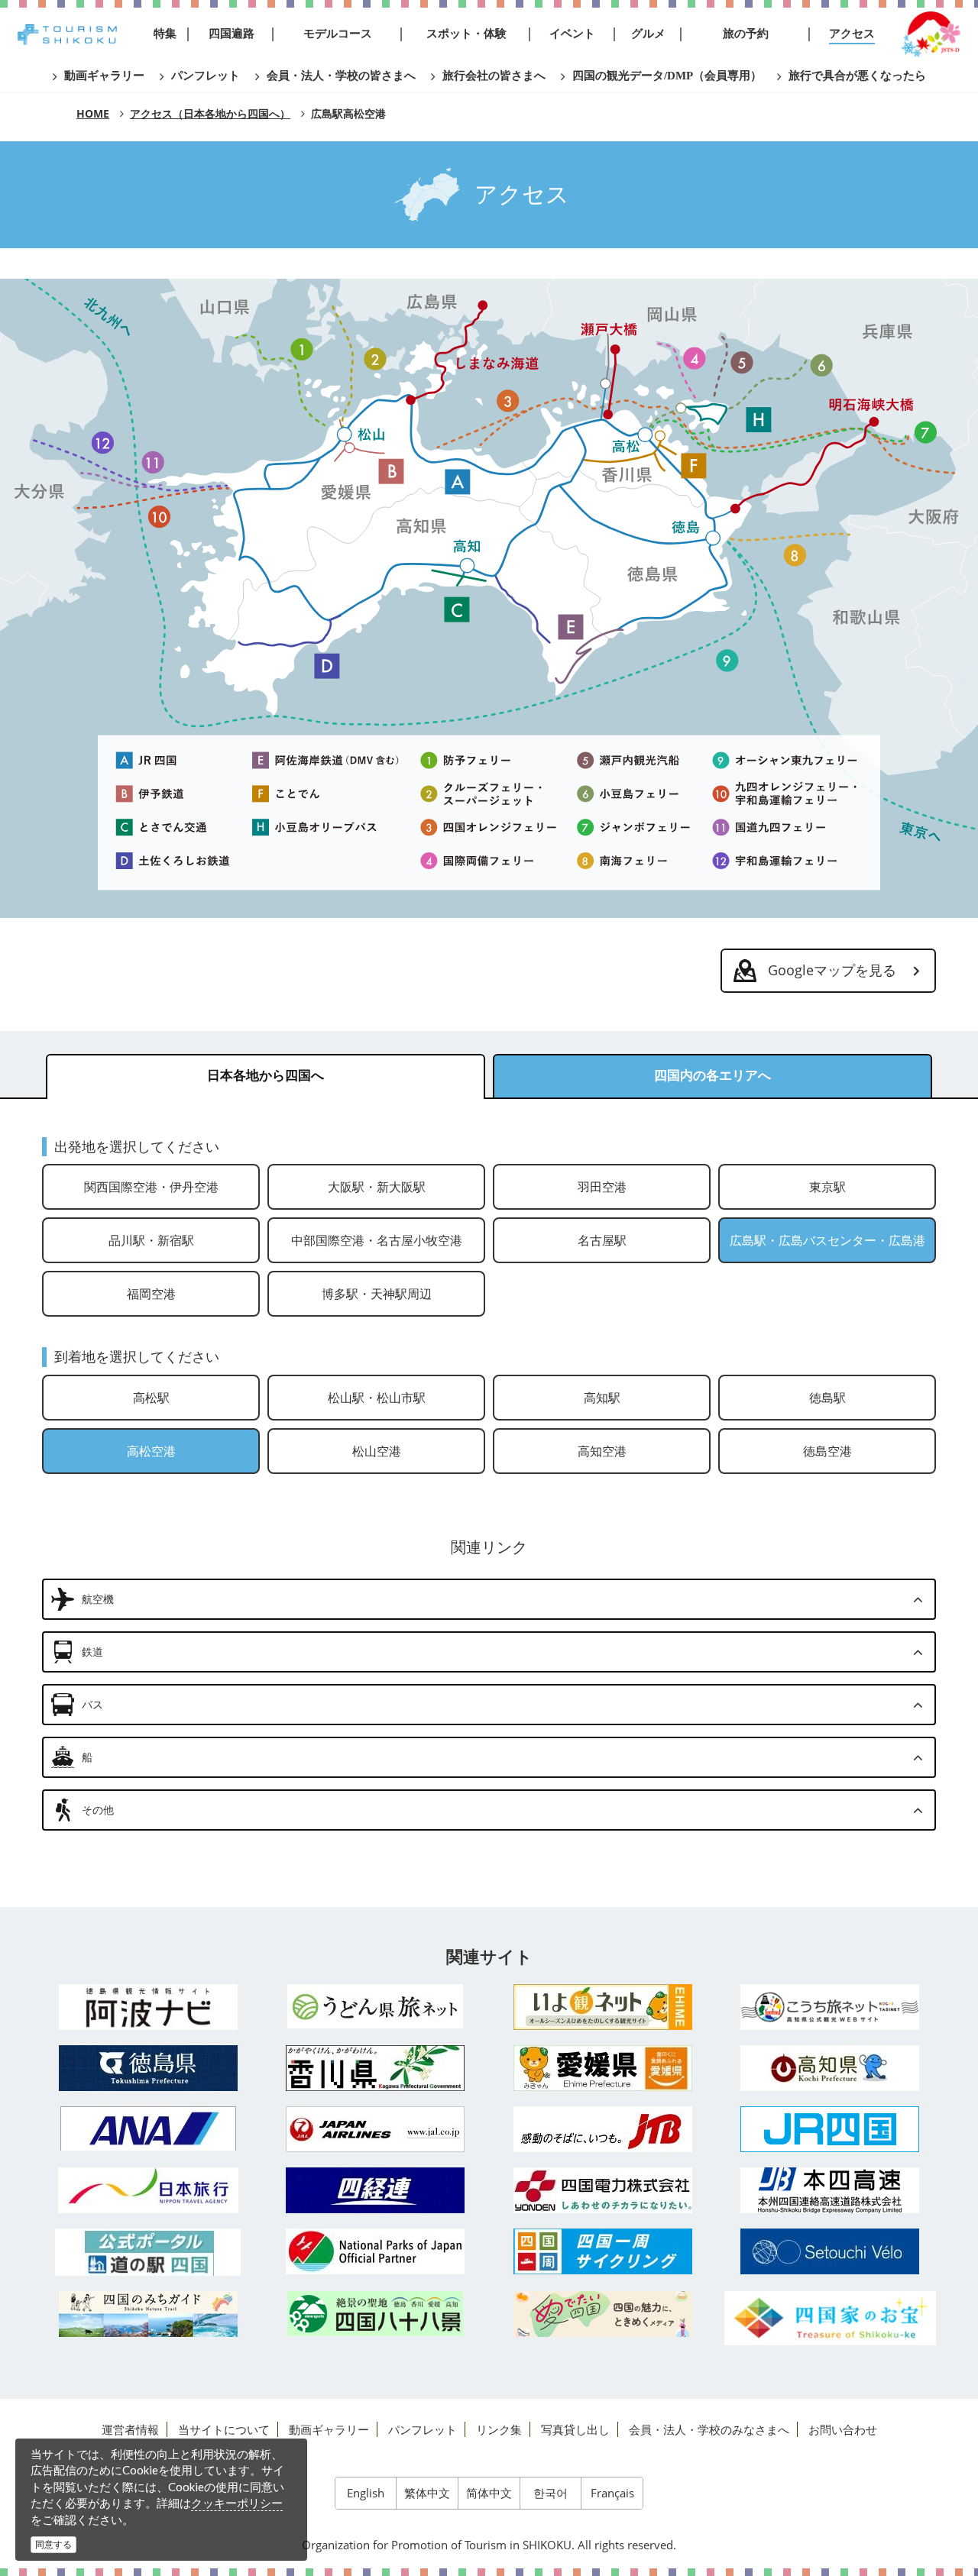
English (366, 2493)
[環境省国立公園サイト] (376, 2251)
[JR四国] (831, 2129)
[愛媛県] (603, 2068)
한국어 (551, 2493)
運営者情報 (130, 2429)
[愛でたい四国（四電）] (603, 2314)
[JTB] (603, 2129)
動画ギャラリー (329, 2429)
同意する (53, 2544)
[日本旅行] (148, 2190)
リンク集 (499, 2429)
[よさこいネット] (831, 2007)
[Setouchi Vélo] (831, 2251)
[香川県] (376, 2068)
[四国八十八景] (376, 2314)
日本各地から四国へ (266, 1076)
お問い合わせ (843, 2429)
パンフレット (423, 2429)
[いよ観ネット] (603, 2007)
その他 (98, 1810)
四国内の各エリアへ (712, 1076)
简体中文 (489, 2493)
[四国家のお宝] (831, 2318)
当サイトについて (224, 2429)
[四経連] (376, 2190)
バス (92, 1704)
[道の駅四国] (148, 2252)
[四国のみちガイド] (148, 2314)
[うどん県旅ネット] (376, 2006)
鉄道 (92, 1652)
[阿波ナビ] (148, 2007)
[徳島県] (148, 2068)
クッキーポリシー (237, 2503)
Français (612, 2493)
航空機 (98, 1599)
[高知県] (831, 2068)
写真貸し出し (575, 2429)
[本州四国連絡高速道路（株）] (831, 2190)
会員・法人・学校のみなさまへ (709, 2429)
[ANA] (148, 2128)
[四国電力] (603, 2190)
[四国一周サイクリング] (603, 2251)
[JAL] (376, 2129)
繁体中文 (427, 2493)
